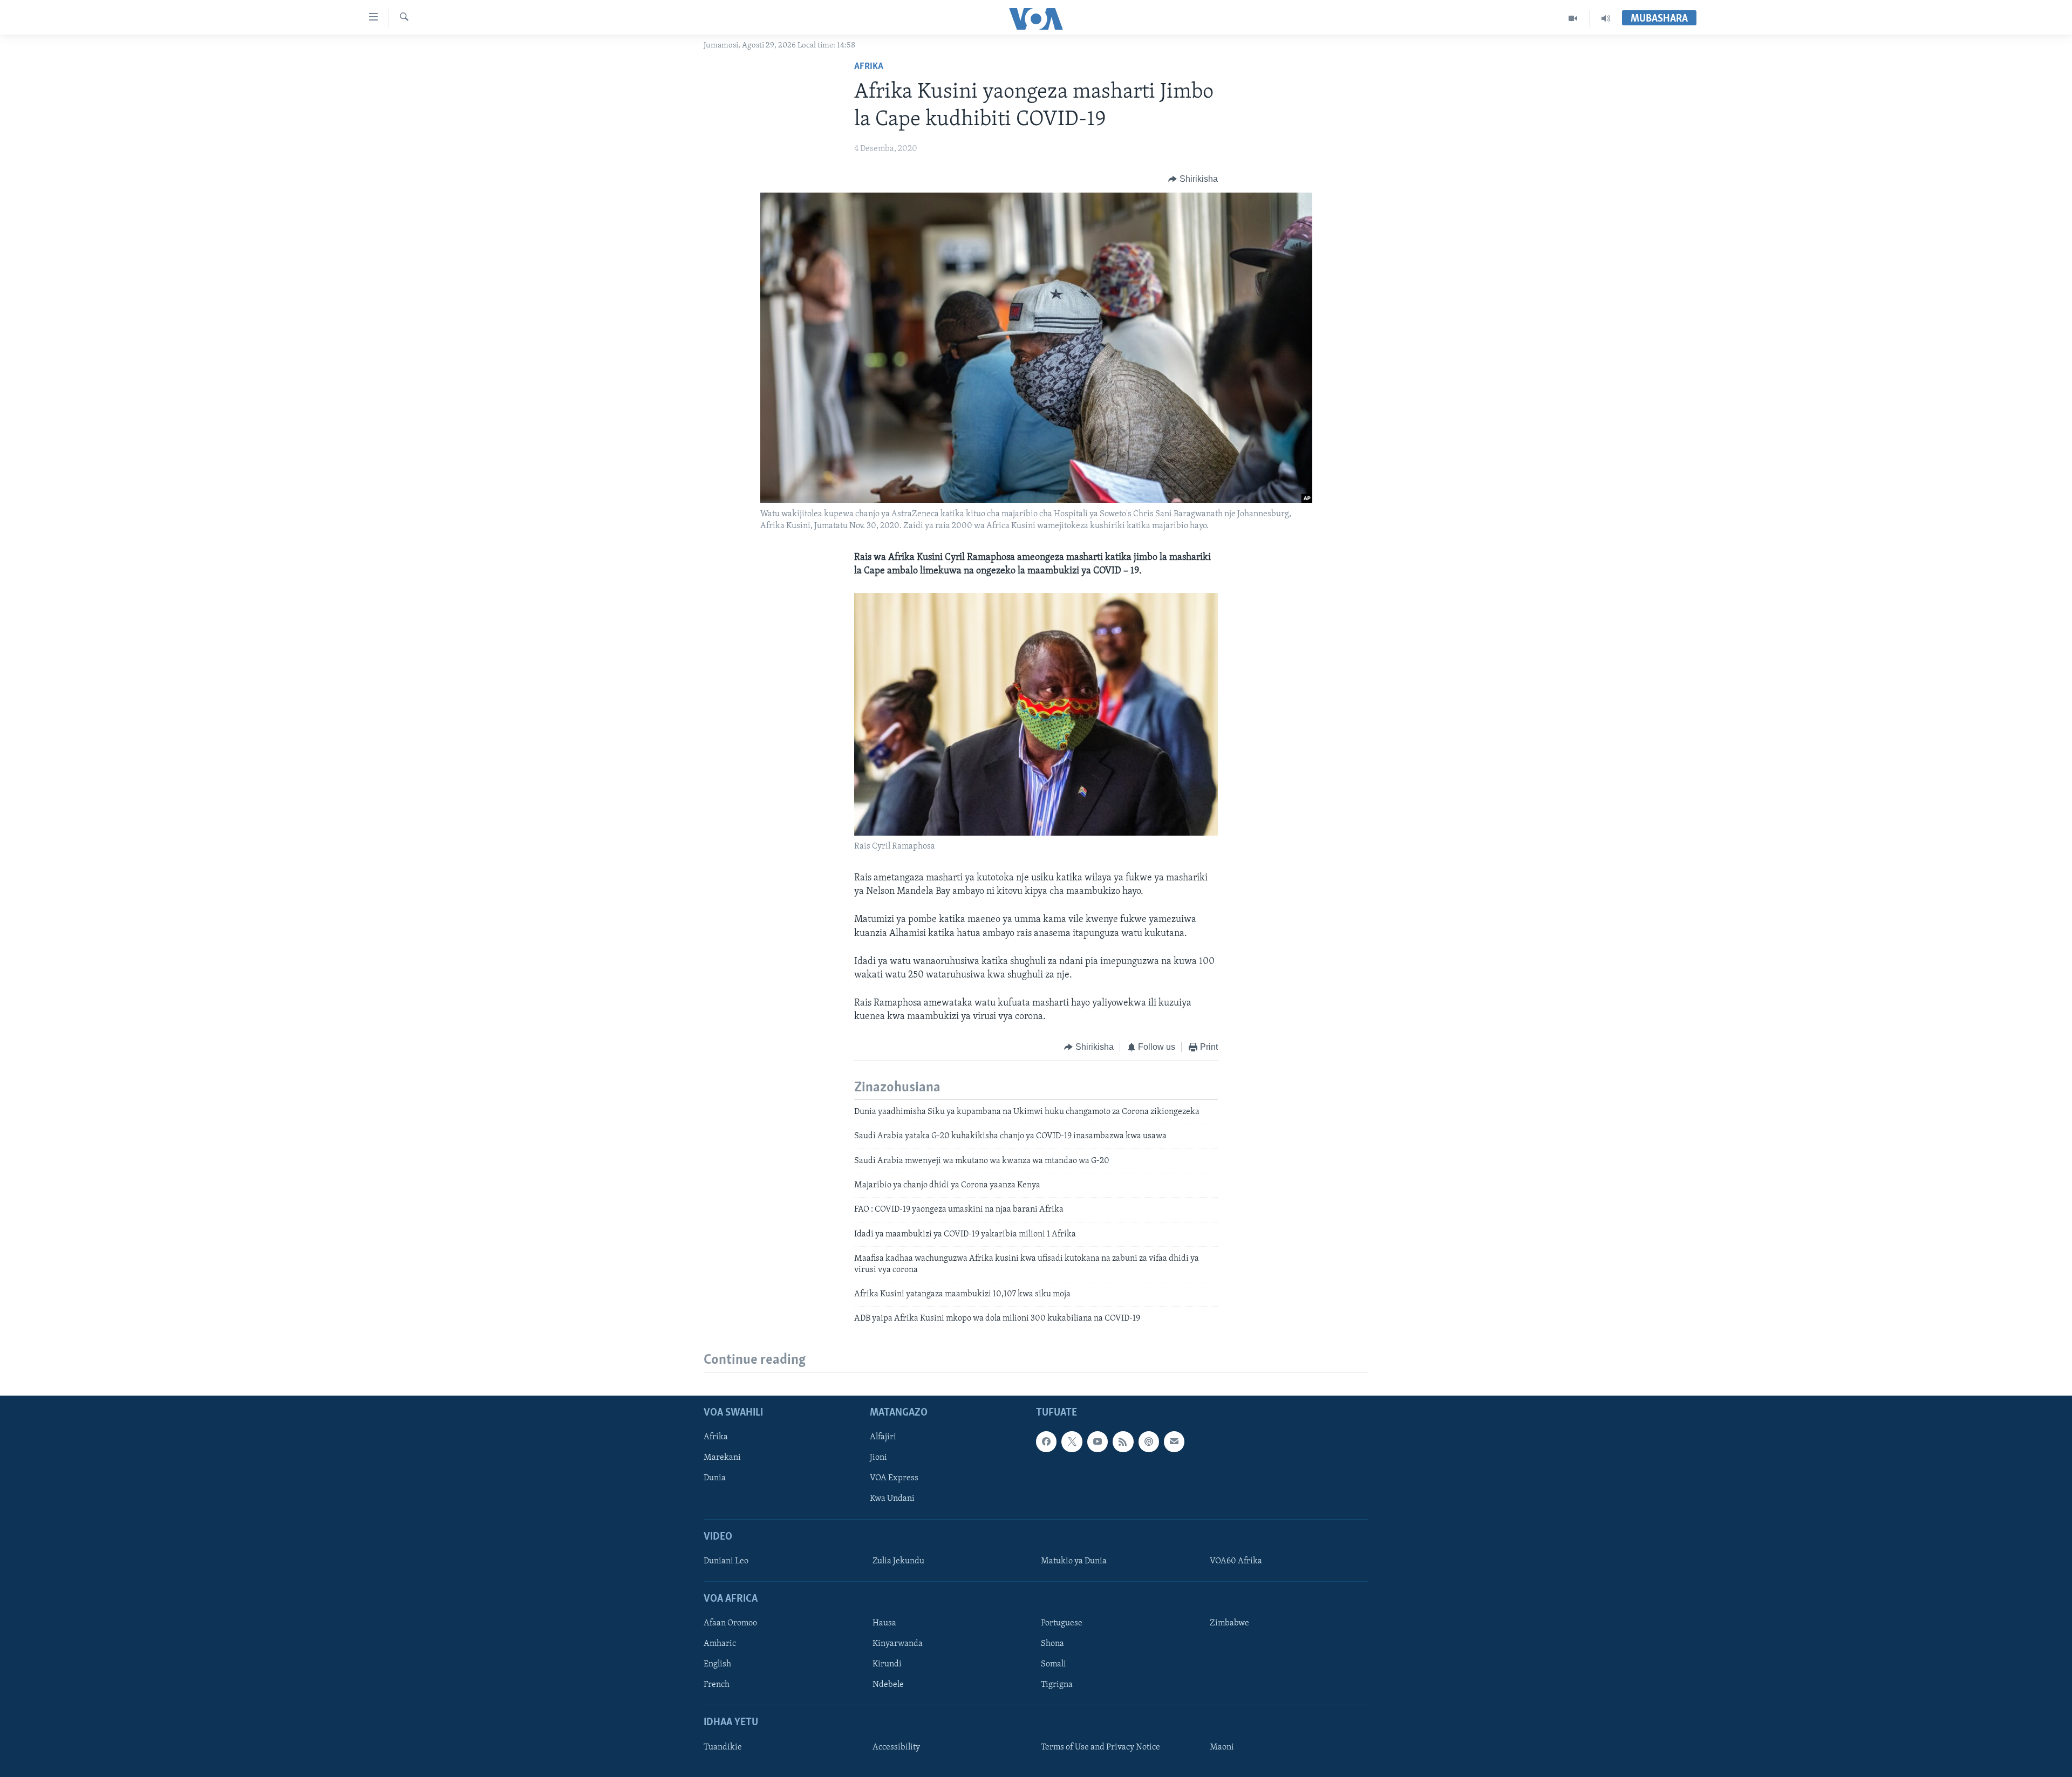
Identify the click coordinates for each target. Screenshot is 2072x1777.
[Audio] (1606, 18)
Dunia (715, 1478)
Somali (1054, 1664)
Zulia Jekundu (898, 1561)
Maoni (1222, 1747)
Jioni (878, 1458)
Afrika (869, 67)
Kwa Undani (892, 1499)
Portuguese (1062, 1623)
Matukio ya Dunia (1074, 1561)
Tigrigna (1057, 1685)
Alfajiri (883, 1437)
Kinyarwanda (898, 1644)
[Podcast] (1149, 1441)
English (717, 1664)
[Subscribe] (1174, 1441)
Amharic (720, 1644)
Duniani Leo (726, 1561)
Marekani (722, 1458)
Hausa (884, 1623)
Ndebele (888, 1685)
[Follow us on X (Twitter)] (1072, 1441)
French (717, 1685)
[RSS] (1123, 1441)
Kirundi (887, 1664)
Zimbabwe (1229, 1623)
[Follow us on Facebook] (1046, 1441)
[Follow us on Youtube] (1098, 1441)
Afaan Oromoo (730, 1623)
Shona (1052, 1644)
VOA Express (894, 1478)
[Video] (1573, 18)
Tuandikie (723, 1747)
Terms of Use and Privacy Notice (1100, 1747)
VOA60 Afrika (1236, 1561)
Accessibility (896, 1747)
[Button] (1193, 179)
